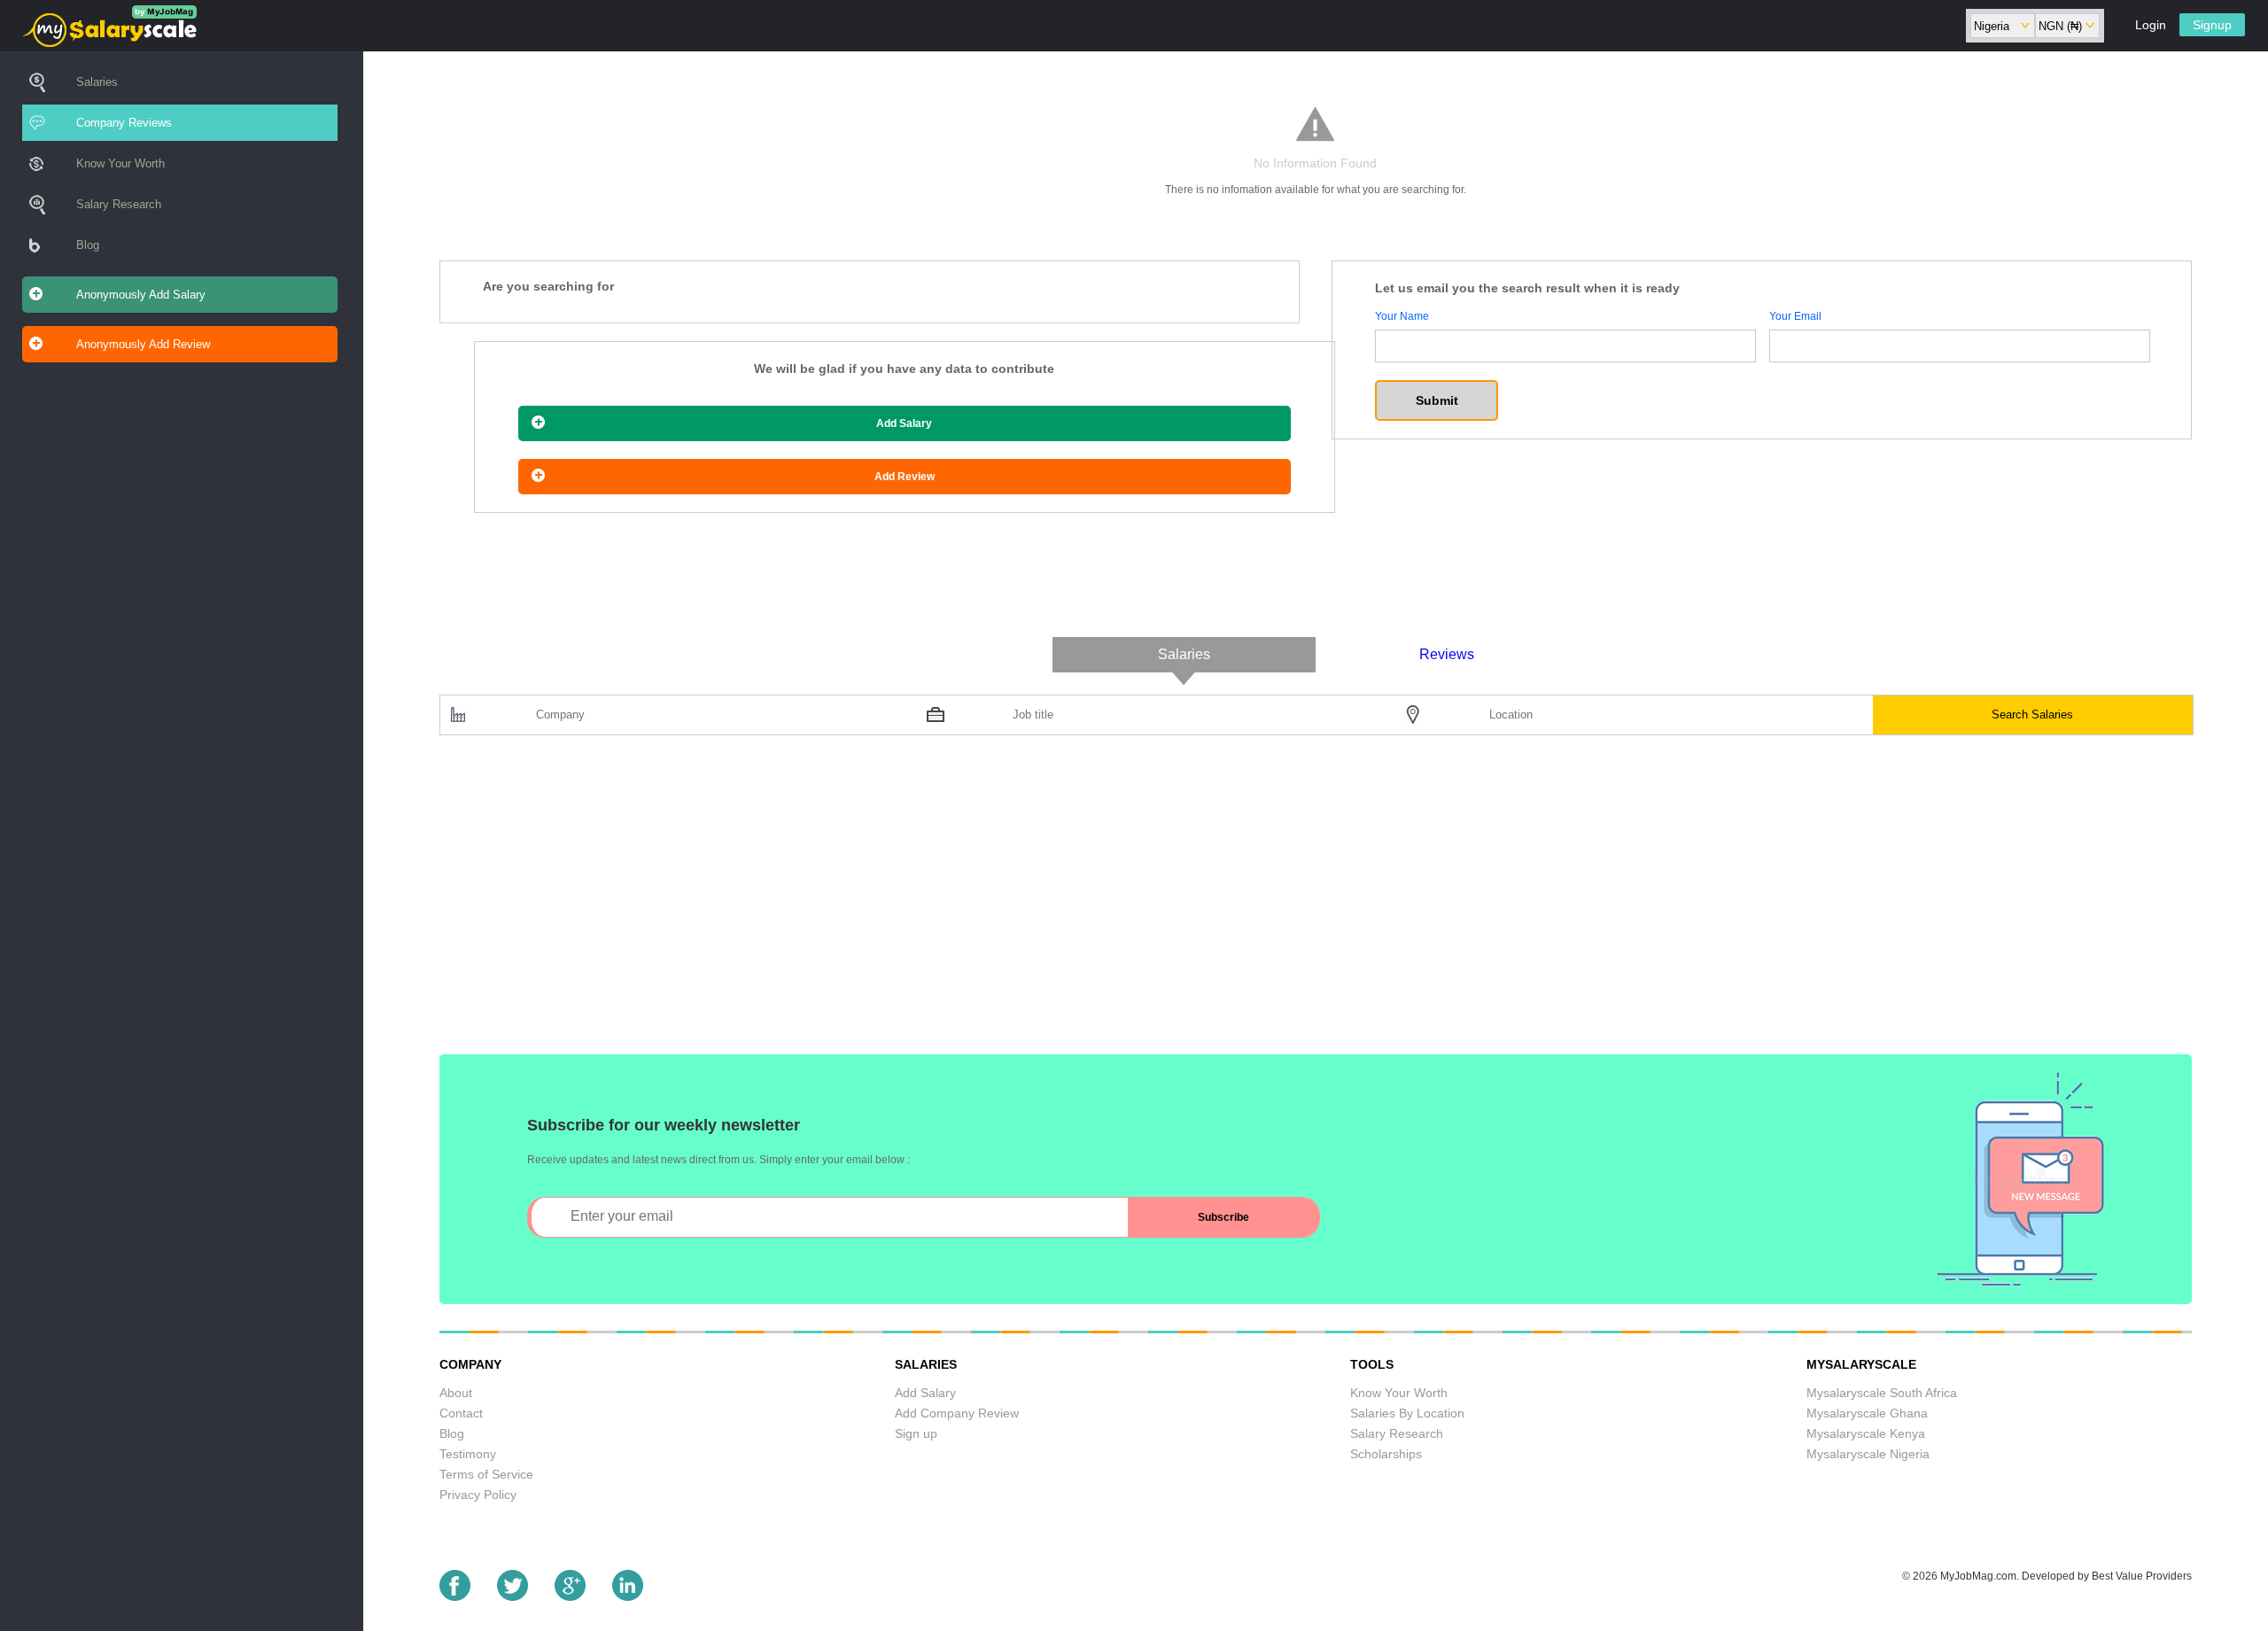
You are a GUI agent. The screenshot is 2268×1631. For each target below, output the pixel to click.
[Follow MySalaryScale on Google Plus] (570, 1596)
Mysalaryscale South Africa (1882, 1393)
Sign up (916, 1433)
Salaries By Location (1407, 1413)
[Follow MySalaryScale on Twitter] (513, 1596)
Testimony (468, 1454)
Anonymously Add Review (143, 344)
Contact (461, 1413)
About (456, 1393)
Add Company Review (957, 1413)
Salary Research (119, 204)
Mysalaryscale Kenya (1866, 1433)
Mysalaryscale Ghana (1867, 1413)
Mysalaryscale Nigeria (1868, 1454)
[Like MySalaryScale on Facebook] (455, 1596)
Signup (2212, 25)
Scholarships (1386, 1454)
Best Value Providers (2142, 1576)
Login (2151, 25)
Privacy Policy (478, 1495)
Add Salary (904, 423)
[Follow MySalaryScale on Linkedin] (628, 1596)
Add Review (905, 477)
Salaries (97, 82)
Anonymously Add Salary (141, 295)
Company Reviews (124, 123)
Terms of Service (486, 1474)
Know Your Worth (120, 163)
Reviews (1447, 654)
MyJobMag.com (1978, 1576)
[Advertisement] (971, 904)
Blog (88, 245)
